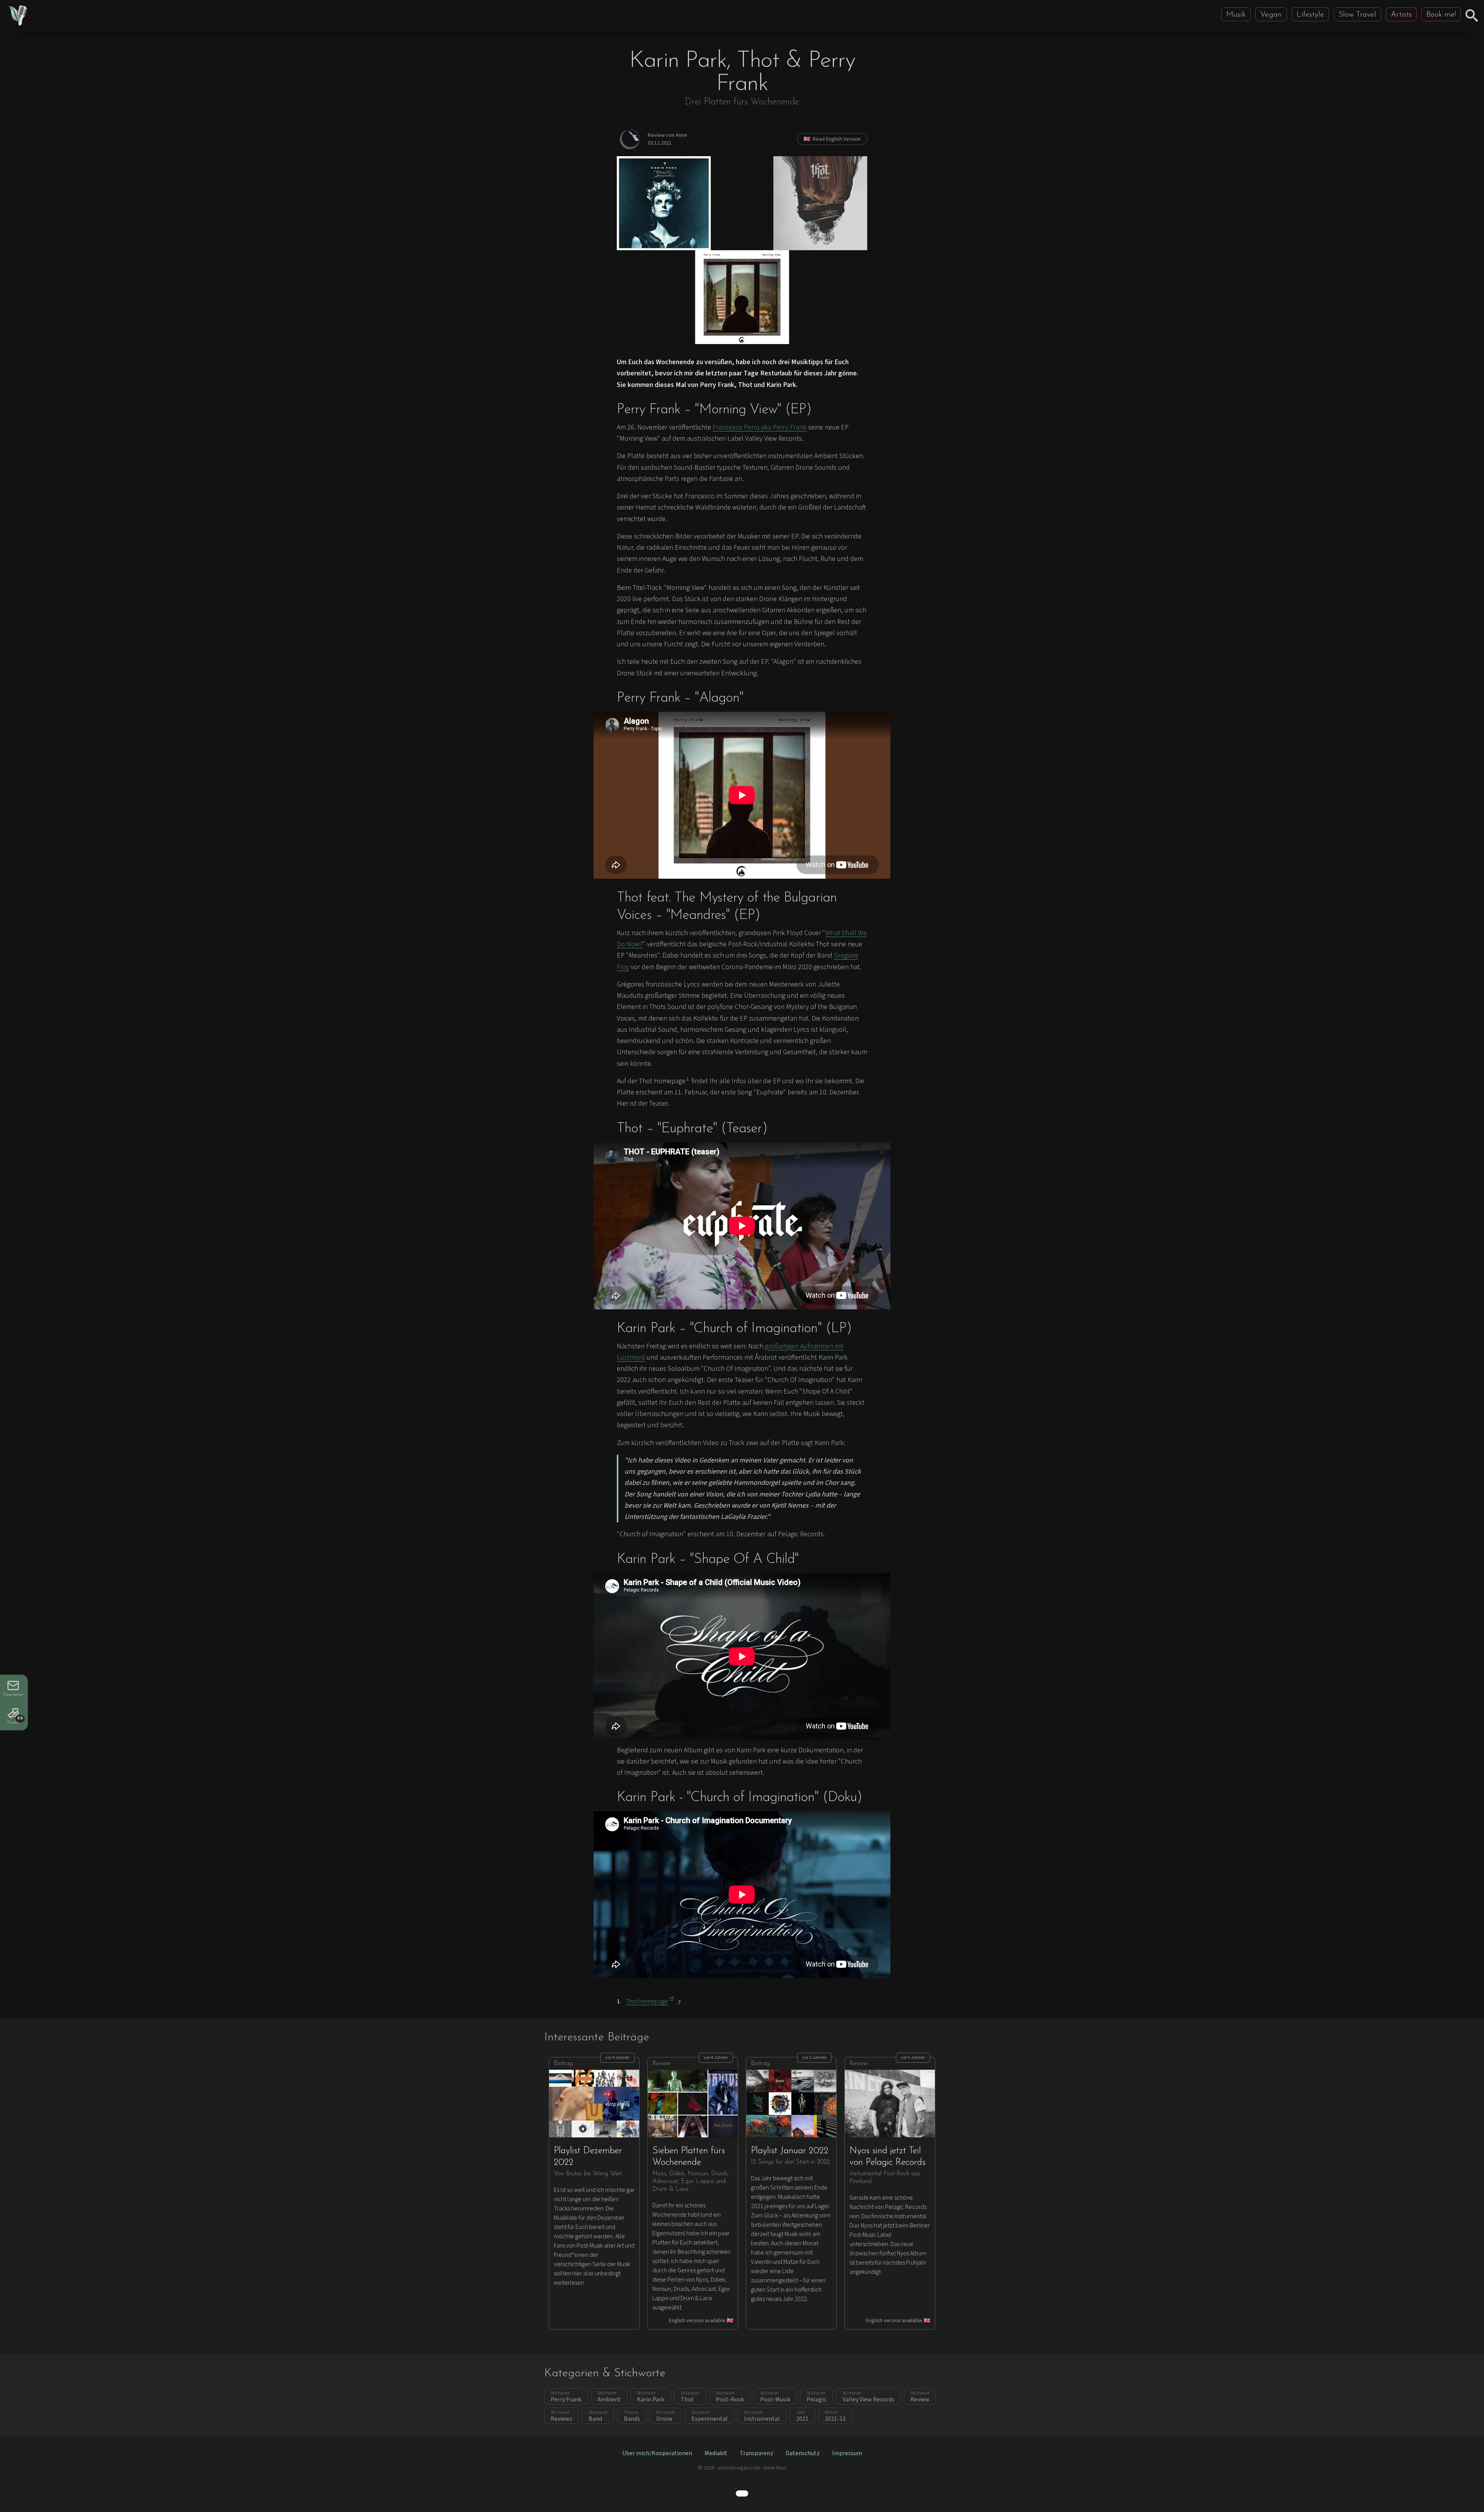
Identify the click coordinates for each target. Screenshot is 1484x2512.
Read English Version (832, 139)
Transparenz (756, 2453)
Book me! (1441, 15)
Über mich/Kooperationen (657, 2453)
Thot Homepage (647, 2001)
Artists (1401, 15)
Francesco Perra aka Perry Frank (760, 427)
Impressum (847, 2453)
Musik (1236, 15)
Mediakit (716, 2453)
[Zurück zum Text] (679, 2002)
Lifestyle (1310, 15)
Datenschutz (803, 2453)
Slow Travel (1357, 15)
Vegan (1271, 15)
